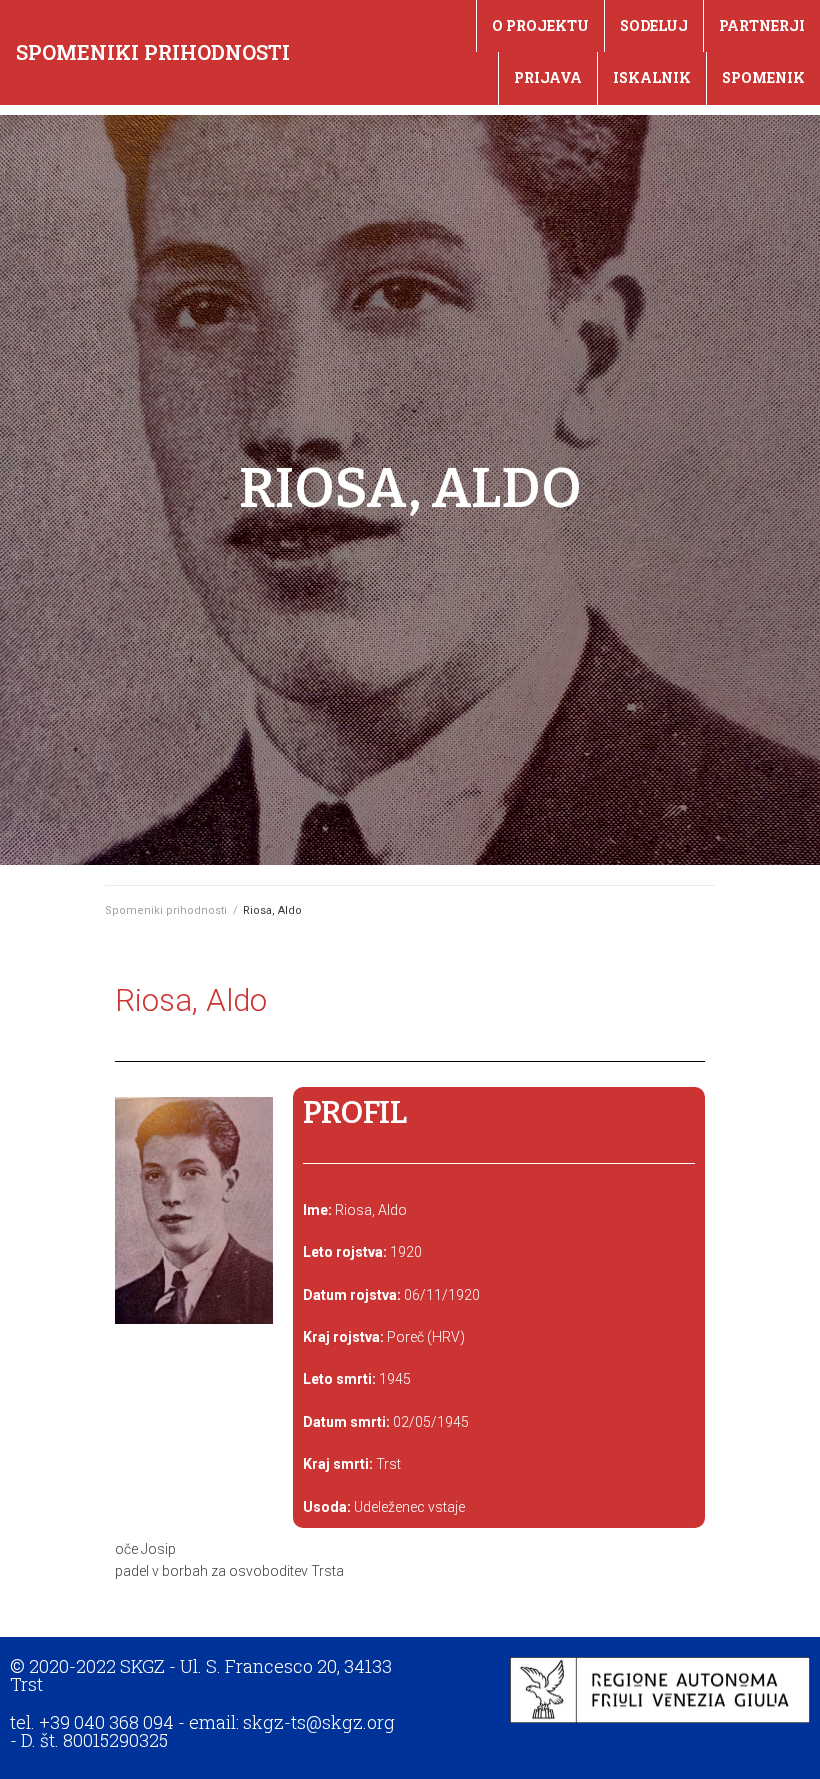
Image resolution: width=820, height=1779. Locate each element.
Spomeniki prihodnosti (153, 52)
